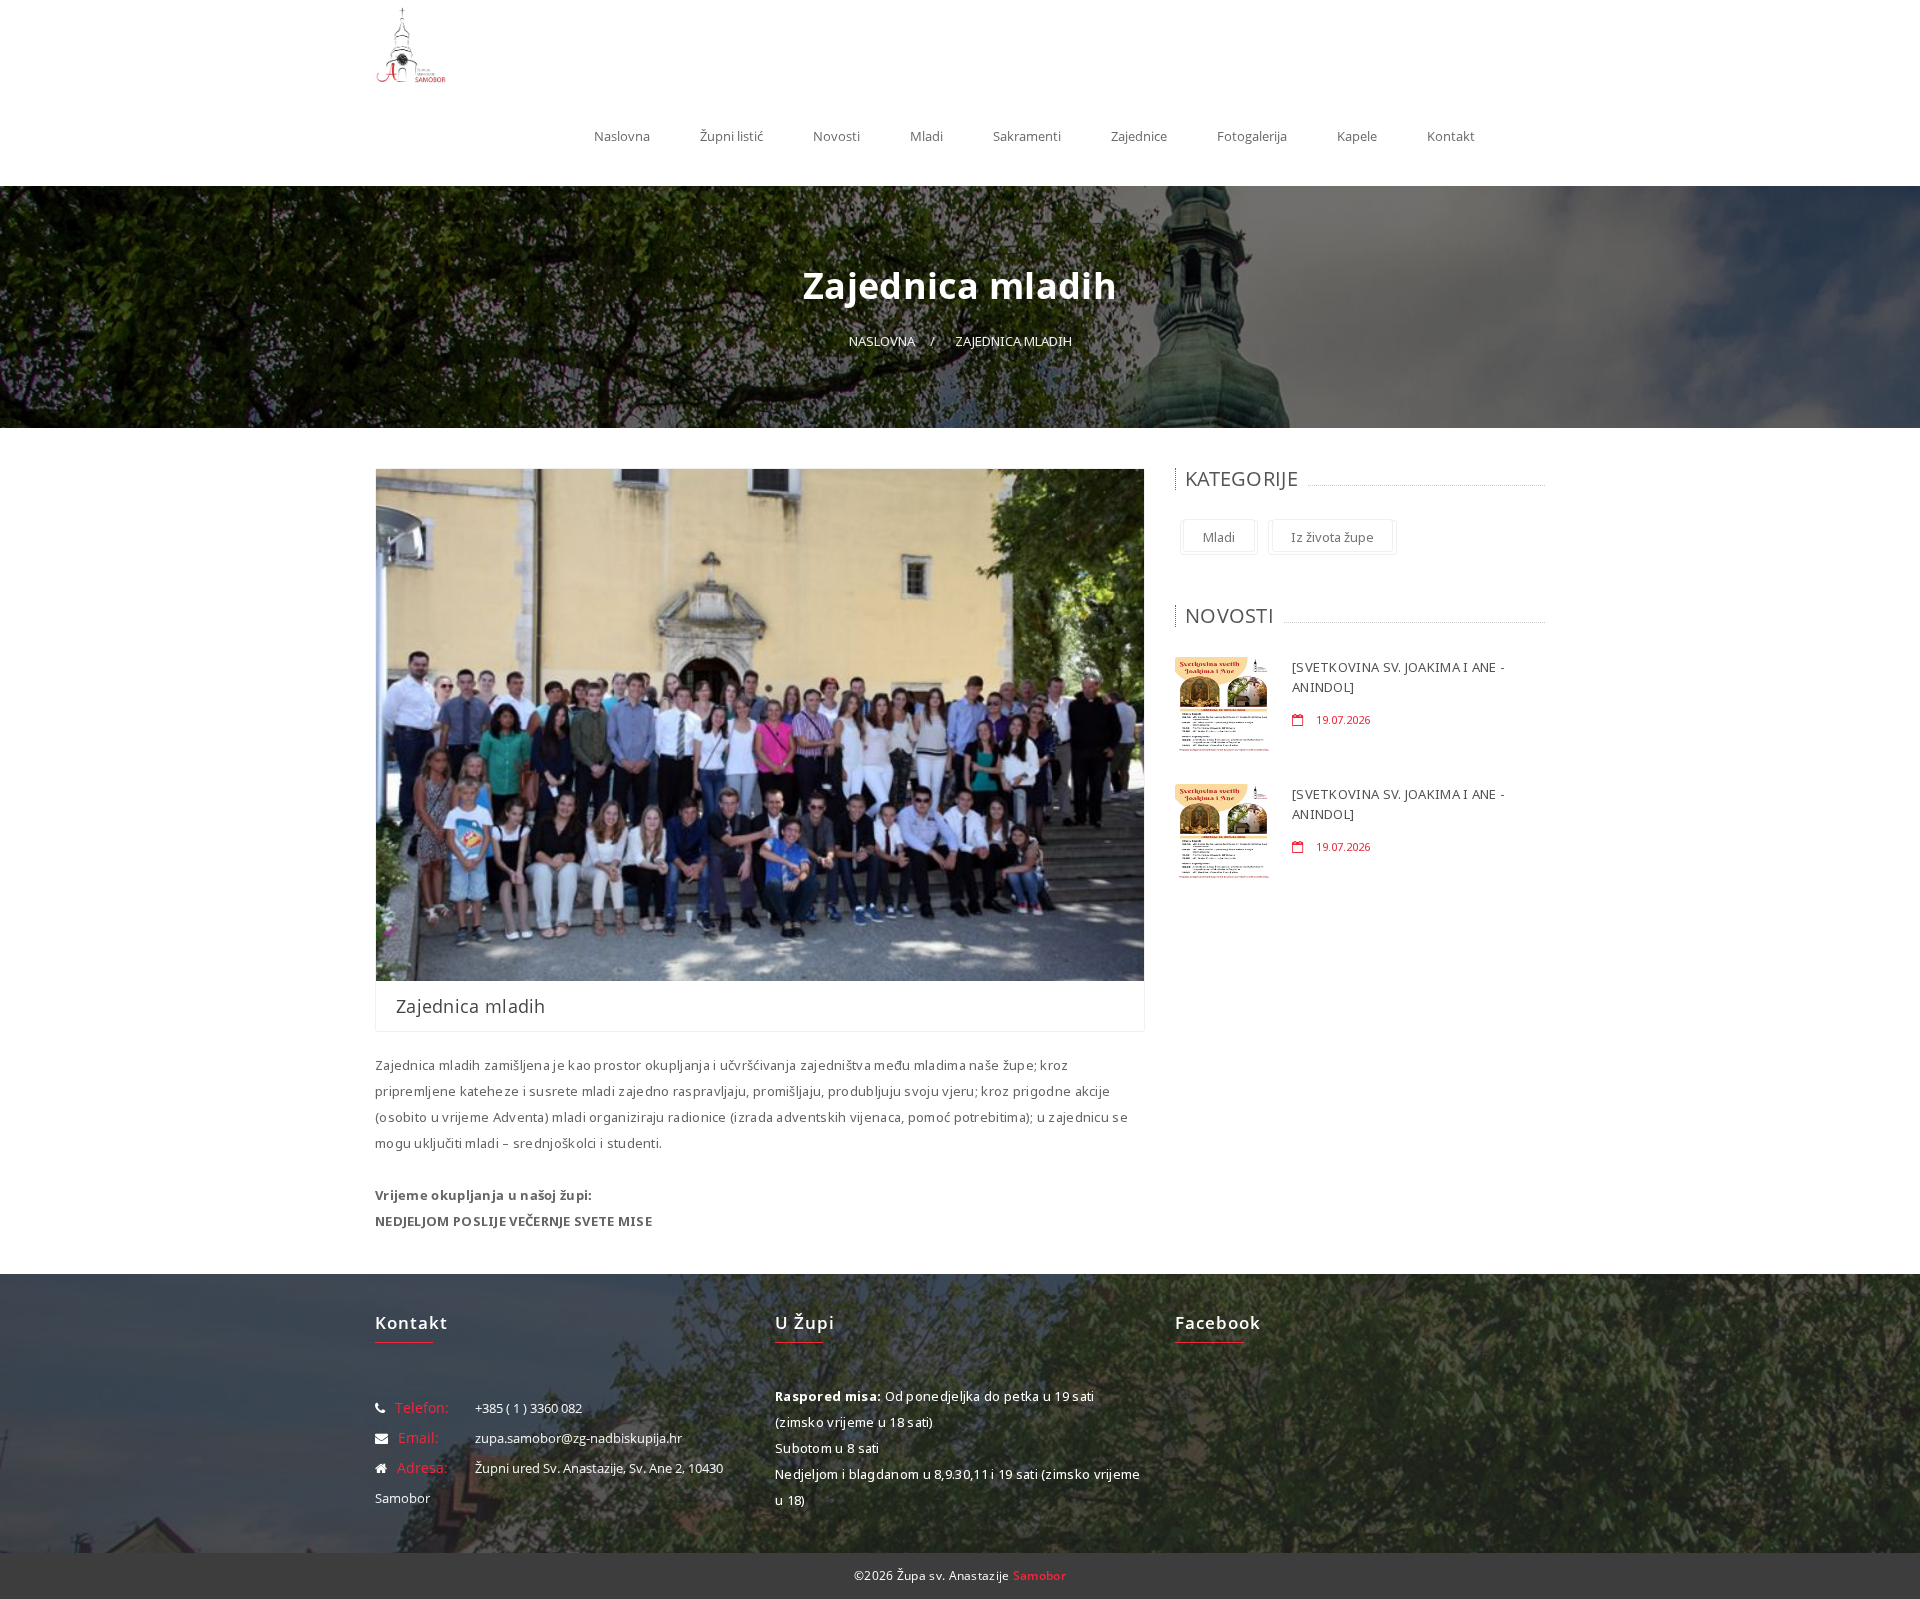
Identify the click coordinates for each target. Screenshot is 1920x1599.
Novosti (836, 136)
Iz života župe (1332, 537)
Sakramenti (1027, 136)
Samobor (1039, 1575)
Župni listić (731, 136)
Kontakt (1451, 136)
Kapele (1357, 136)
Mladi (926, 136)
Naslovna (622, 136)
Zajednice (1139, 136)
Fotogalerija (1252, 136)
